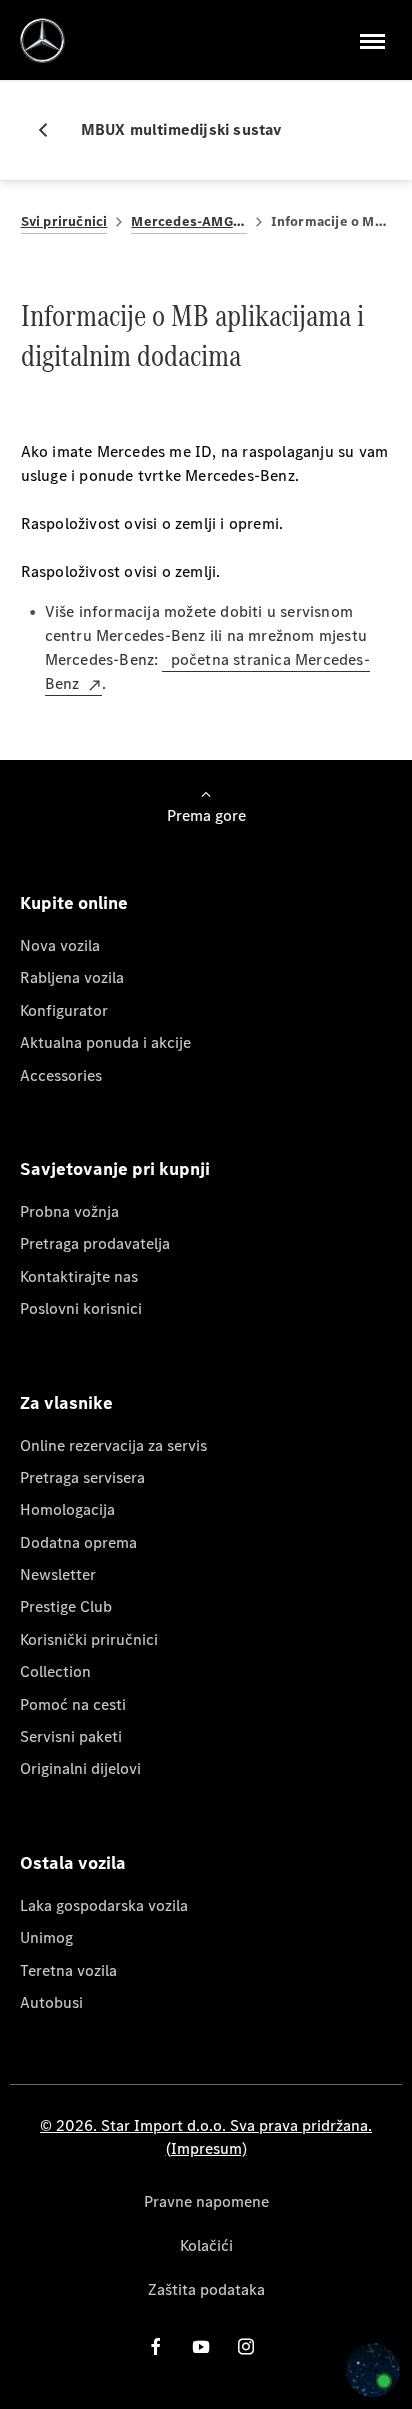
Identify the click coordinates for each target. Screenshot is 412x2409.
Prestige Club (66, 1606)
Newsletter (58, 1574)
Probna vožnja (69, 1211)
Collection (55, 1671)
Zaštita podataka (206, 2289)
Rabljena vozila (72, 977)
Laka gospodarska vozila (104, 1905)
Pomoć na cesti (73, 1704)
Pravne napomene (206, 2201)
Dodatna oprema (78, 1542)
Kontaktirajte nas (79, 1276)
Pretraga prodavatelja (95, 1243)
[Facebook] (156, 2346)
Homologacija (67, 1509)
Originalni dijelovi (80, 1768)
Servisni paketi (71, 1736)
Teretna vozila (68, 1970)
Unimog (46, 1937)
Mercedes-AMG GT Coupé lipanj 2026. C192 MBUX (188, 221)
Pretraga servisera (82, 1477)
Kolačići (206, 2245)
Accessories (61, 1075)
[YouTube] (201, 2346)
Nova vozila (60, 945)
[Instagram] (246, 2346)
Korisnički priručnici (89, 1639)
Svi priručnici (64, 221)
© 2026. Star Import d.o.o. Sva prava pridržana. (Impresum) (206, 2136)
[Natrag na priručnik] (51, 130)
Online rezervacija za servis (113, 1445)
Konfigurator (64, 1010)
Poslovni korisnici (81, 1308)
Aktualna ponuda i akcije (105, 1042)
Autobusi (51, 2002)
